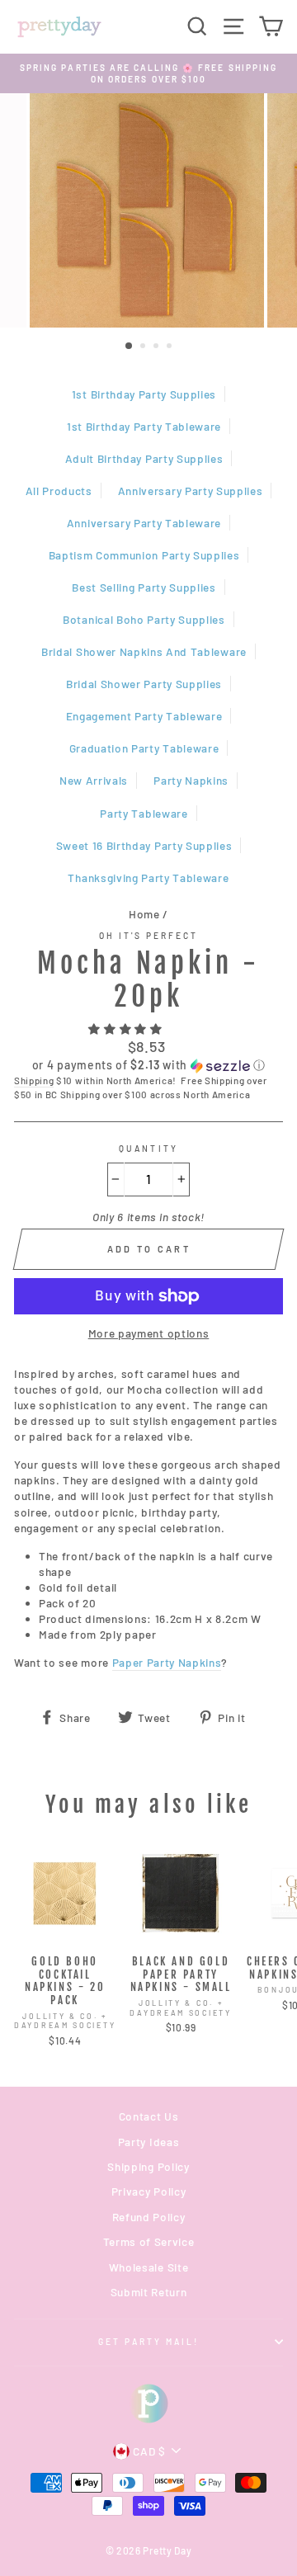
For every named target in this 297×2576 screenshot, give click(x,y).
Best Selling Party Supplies (144, 587)
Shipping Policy (148, 2166)
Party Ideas (148, 2142)
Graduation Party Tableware (144, 748)
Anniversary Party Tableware (144, 523)
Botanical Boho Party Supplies (144, 619)
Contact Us (149, 2116)
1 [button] (130, 347)
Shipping (34, 1080)
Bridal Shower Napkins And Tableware (144, 651)
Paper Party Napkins (167, 1662)
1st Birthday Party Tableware (144, 426)
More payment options (149, 1333)
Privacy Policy (149, 2191)
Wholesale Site (149, 2267)
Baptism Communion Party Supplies (144, 555)
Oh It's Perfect (149, 936)
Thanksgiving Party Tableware (148, 878)
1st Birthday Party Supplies (144, 394)
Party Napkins (191, 780)
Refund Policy (149, 2217)
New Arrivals (94, 780)
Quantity (148, 1149)
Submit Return (149, 2292)
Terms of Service (149, 2241)
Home (144, 914)
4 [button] (171, 347)
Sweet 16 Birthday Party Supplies (144, 845)
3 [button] (158, 347)
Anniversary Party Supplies (191, 491)
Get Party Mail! (149, 2342)
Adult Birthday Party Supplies (144, 458)
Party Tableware (144, 813)
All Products (59, 491)
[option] (148, 74)
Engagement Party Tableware (144, 716)
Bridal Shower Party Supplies (144, 684)
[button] (127, 1029)
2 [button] (144, 347)
